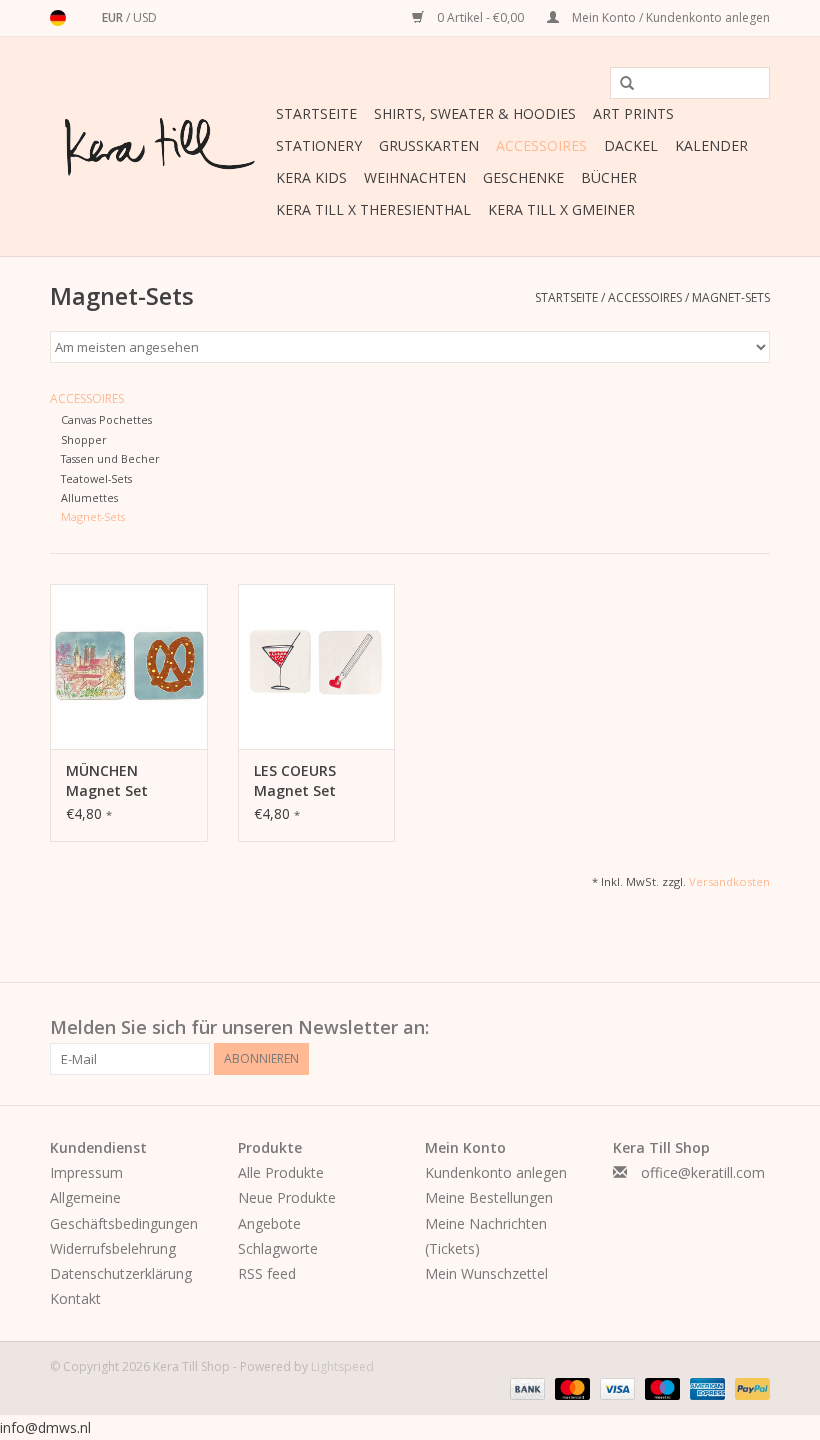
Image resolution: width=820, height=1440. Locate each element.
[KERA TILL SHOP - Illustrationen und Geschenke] (160, 147)
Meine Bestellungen (489, 1197)
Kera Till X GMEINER (561, 209)
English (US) (84, 18)
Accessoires (541, 145)
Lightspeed (342, 1366)
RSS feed (267, 1273)
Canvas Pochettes (106, 419)
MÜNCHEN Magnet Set (107, 780)
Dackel (631, 145)
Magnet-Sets (731, 297)
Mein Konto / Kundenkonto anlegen (669, 17)
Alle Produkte (281, 1172)
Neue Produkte (287, 1197)
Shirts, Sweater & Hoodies (475, 113)
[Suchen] (620, 84)
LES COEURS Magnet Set (295, 780)
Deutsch (58, 18)
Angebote (269, 1223)
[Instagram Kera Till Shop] (754, 1028)
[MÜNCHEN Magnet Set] (129, 666)
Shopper (84, 439)
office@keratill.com (703, 1172)
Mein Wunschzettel (486, 1273)
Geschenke (523, 177)
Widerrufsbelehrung (113, 1248)
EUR (114, 17)
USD (145, 17)
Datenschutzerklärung (121, 1273)
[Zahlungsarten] (525, 1387)
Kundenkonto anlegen (496, 1172)
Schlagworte (278, 1248)
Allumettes (89, 497)
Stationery (319, 145)
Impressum (86, 1172)
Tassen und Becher (110, 458)
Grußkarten (429, 145)
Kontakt (75, 1298)
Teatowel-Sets (96, 478)
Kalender (711, 145)
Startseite (316, 113)
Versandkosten (729, 881)
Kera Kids (311, 177)
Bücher (609, 177)
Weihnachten (415, 177)
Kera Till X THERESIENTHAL (373, 209)
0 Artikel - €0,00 (480, 17)
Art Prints (633, 113)
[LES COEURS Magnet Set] (317, 666)
